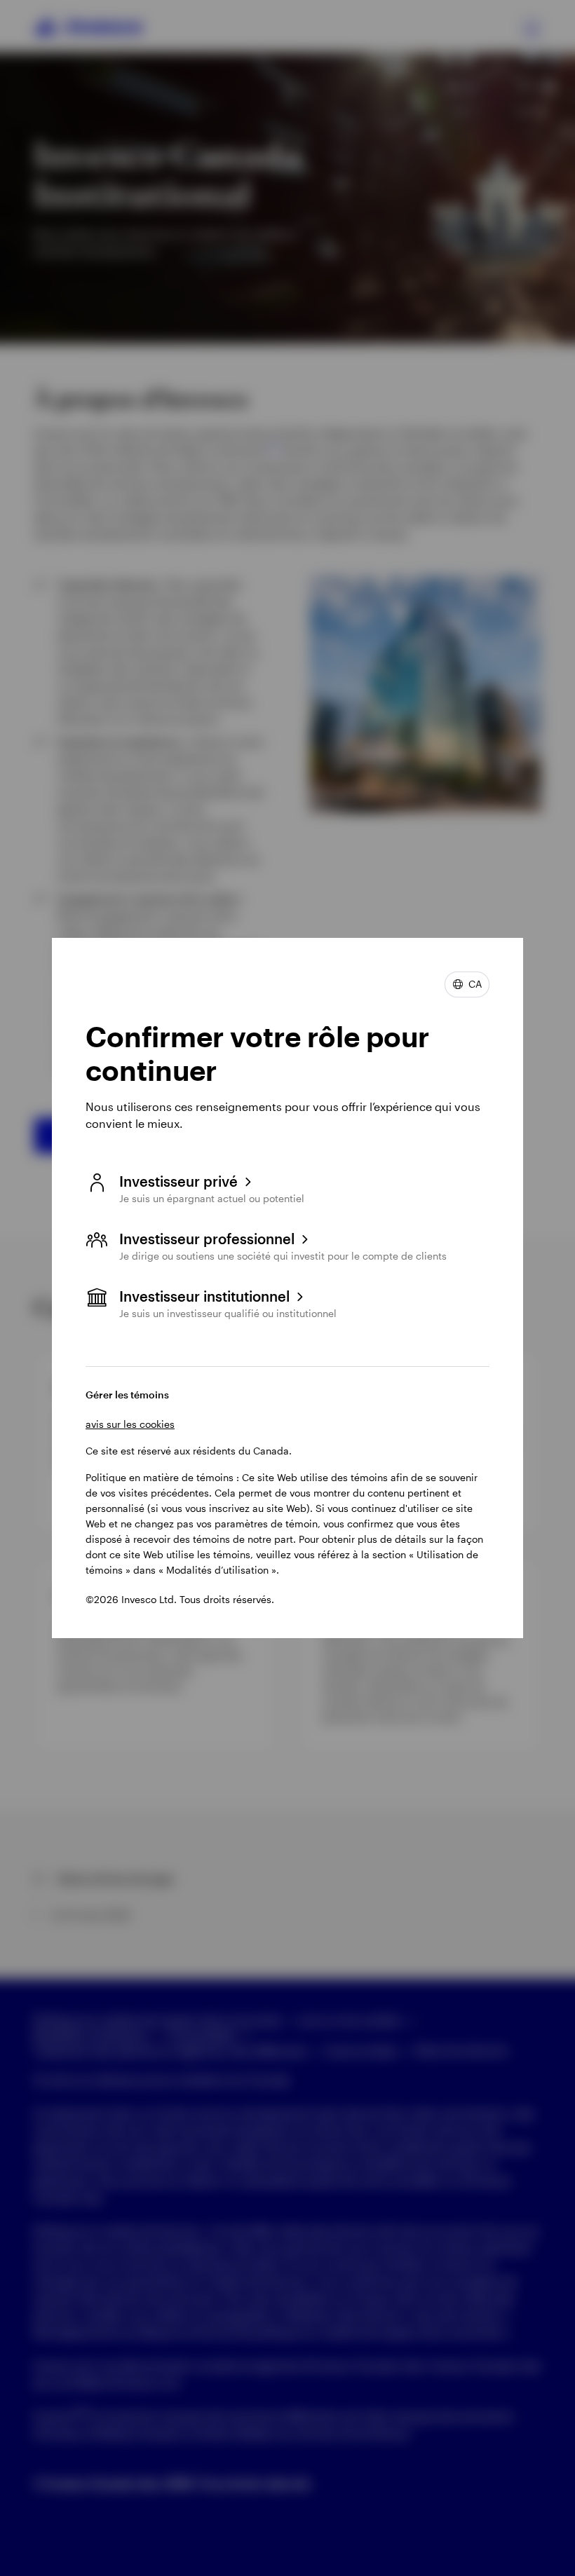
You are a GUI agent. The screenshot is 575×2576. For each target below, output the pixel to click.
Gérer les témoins (127, 1395)
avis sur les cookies (130, 1424)
